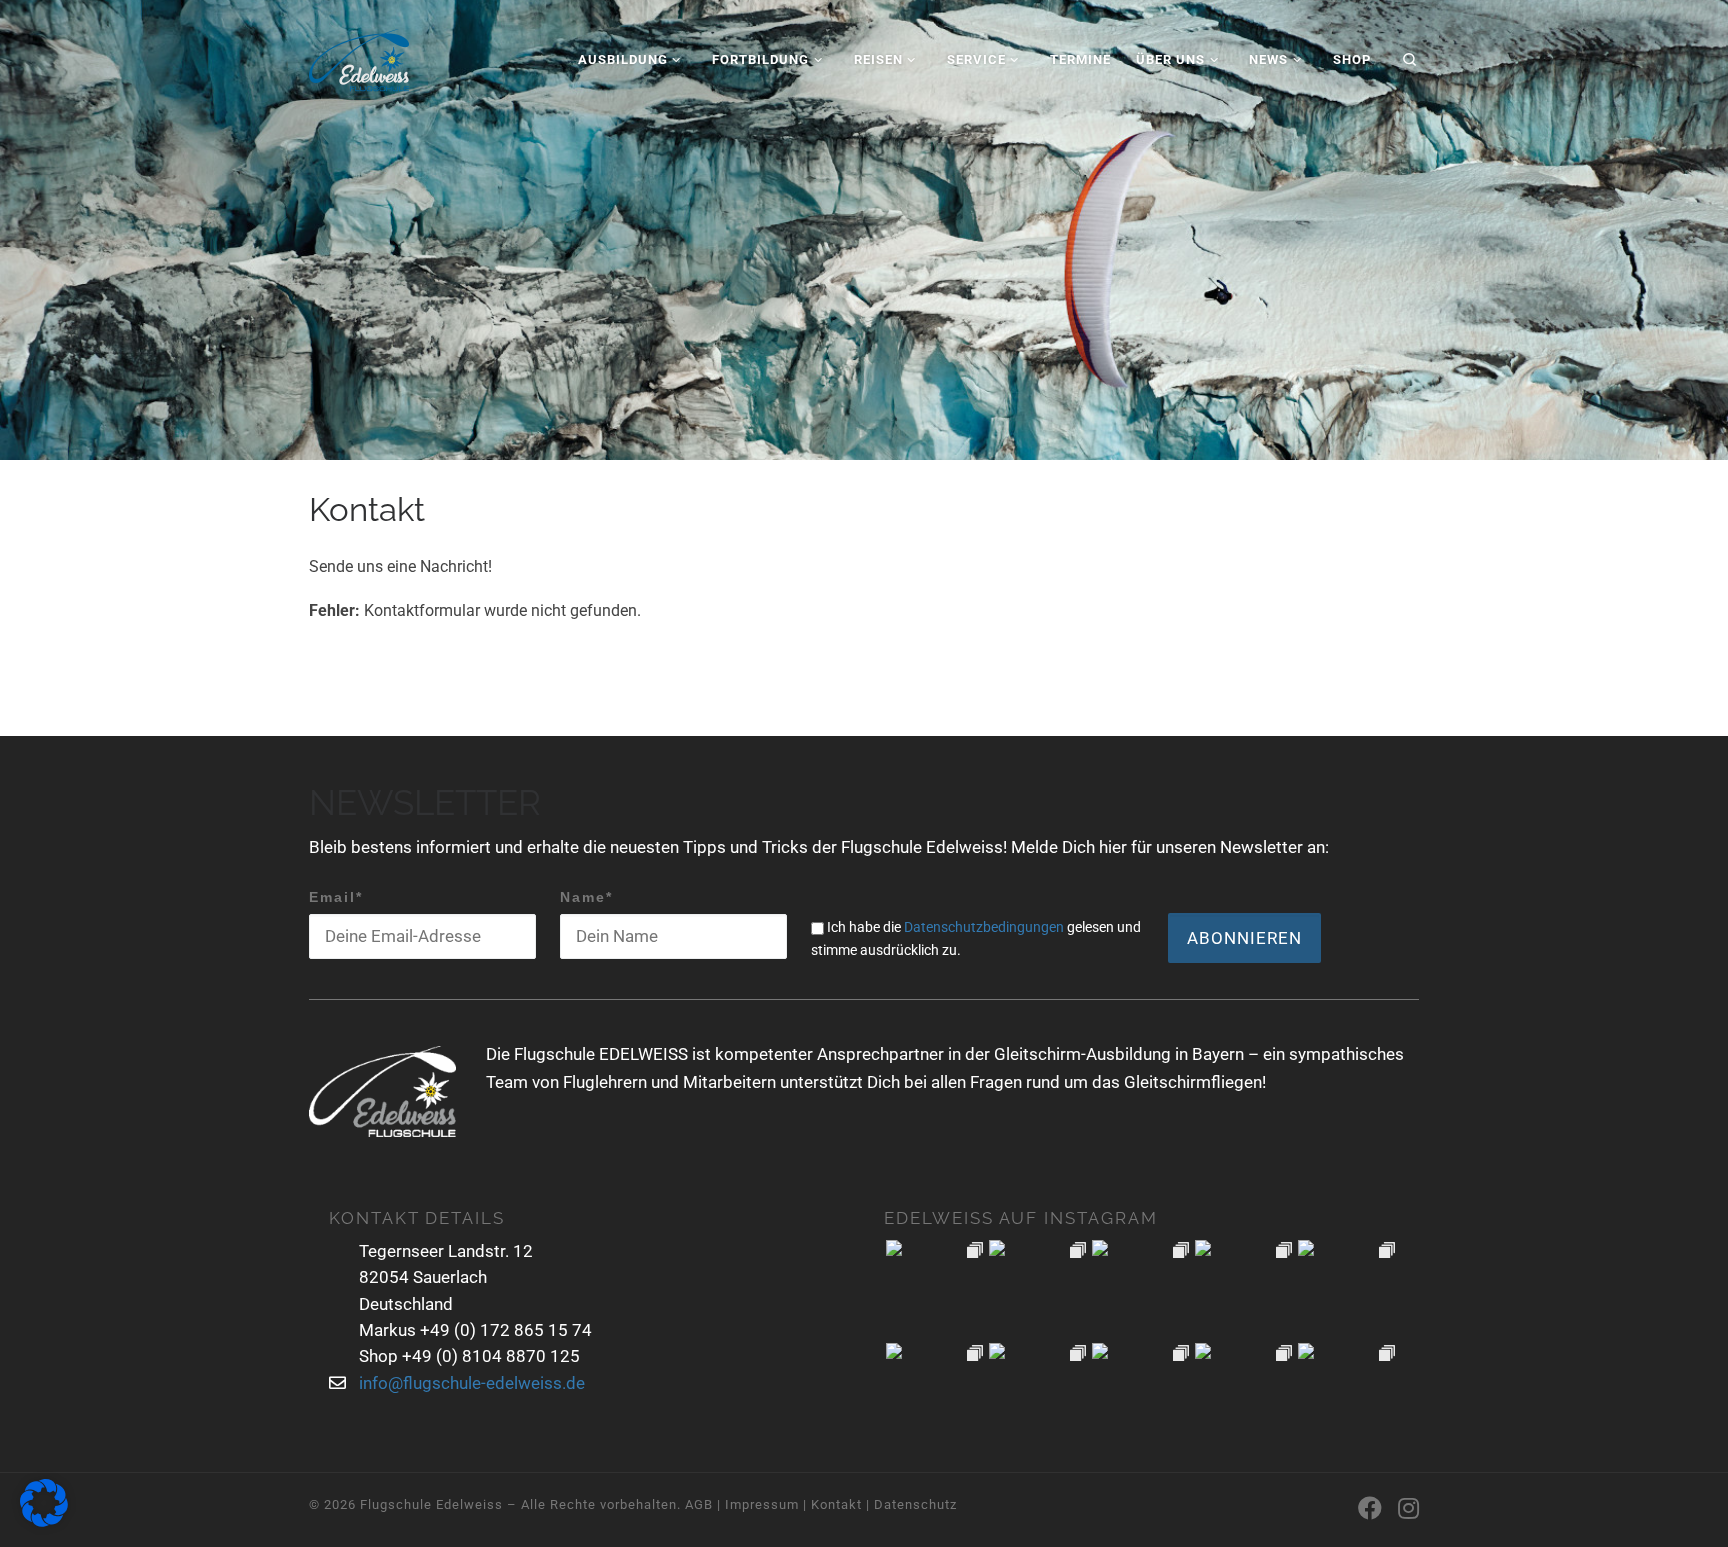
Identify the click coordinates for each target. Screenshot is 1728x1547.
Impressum (762, 1504)
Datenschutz (915, 1504)
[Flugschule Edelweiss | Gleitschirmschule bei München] (359, 56)
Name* (586, 897)
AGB (699, 1504)
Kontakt (836, 1504)
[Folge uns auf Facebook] (1370, 1508)
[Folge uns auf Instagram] (1408, 1508)
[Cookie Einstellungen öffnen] (44, 1522)
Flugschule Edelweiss (431, 1504)
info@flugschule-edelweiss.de (472, 1383)
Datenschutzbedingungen (984, 927)
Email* (336, 897)
